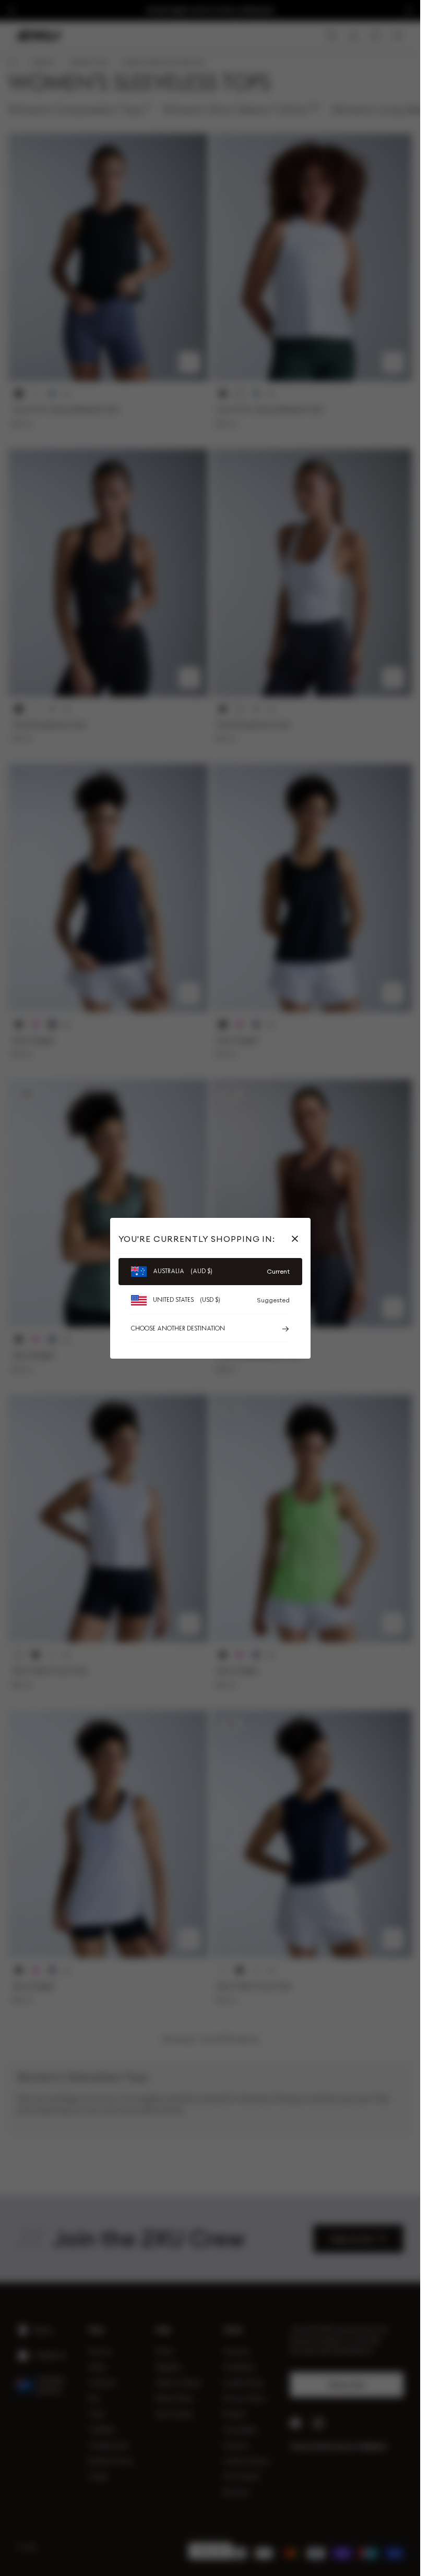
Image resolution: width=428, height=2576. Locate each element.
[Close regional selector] (297, 1239)
